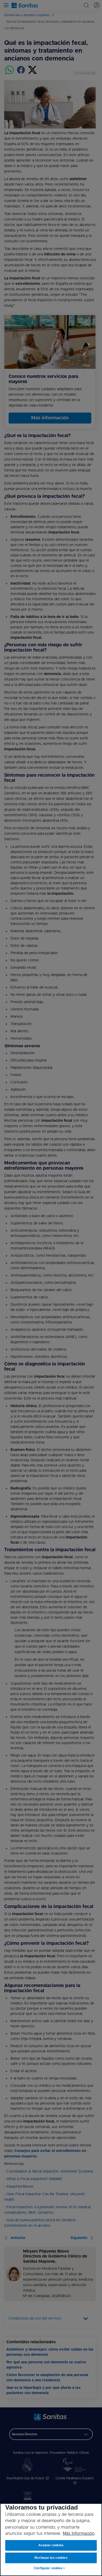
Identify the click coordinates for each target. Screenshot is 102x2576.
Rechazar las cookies (51, 2558)
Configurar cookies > (49, 2568)
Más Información (79, 2534)
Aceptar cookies (51, 2545)
